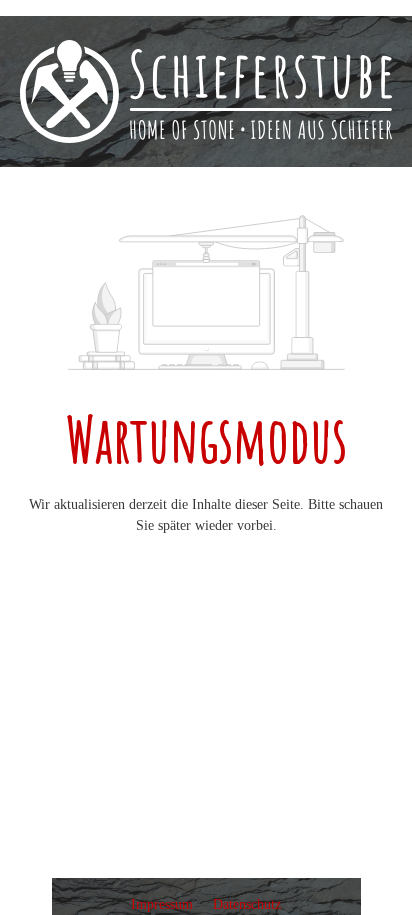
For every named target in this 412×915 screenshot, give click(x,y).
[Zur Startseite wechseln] (206, 91)
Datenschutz (247, 904)
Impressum (164, 904)
